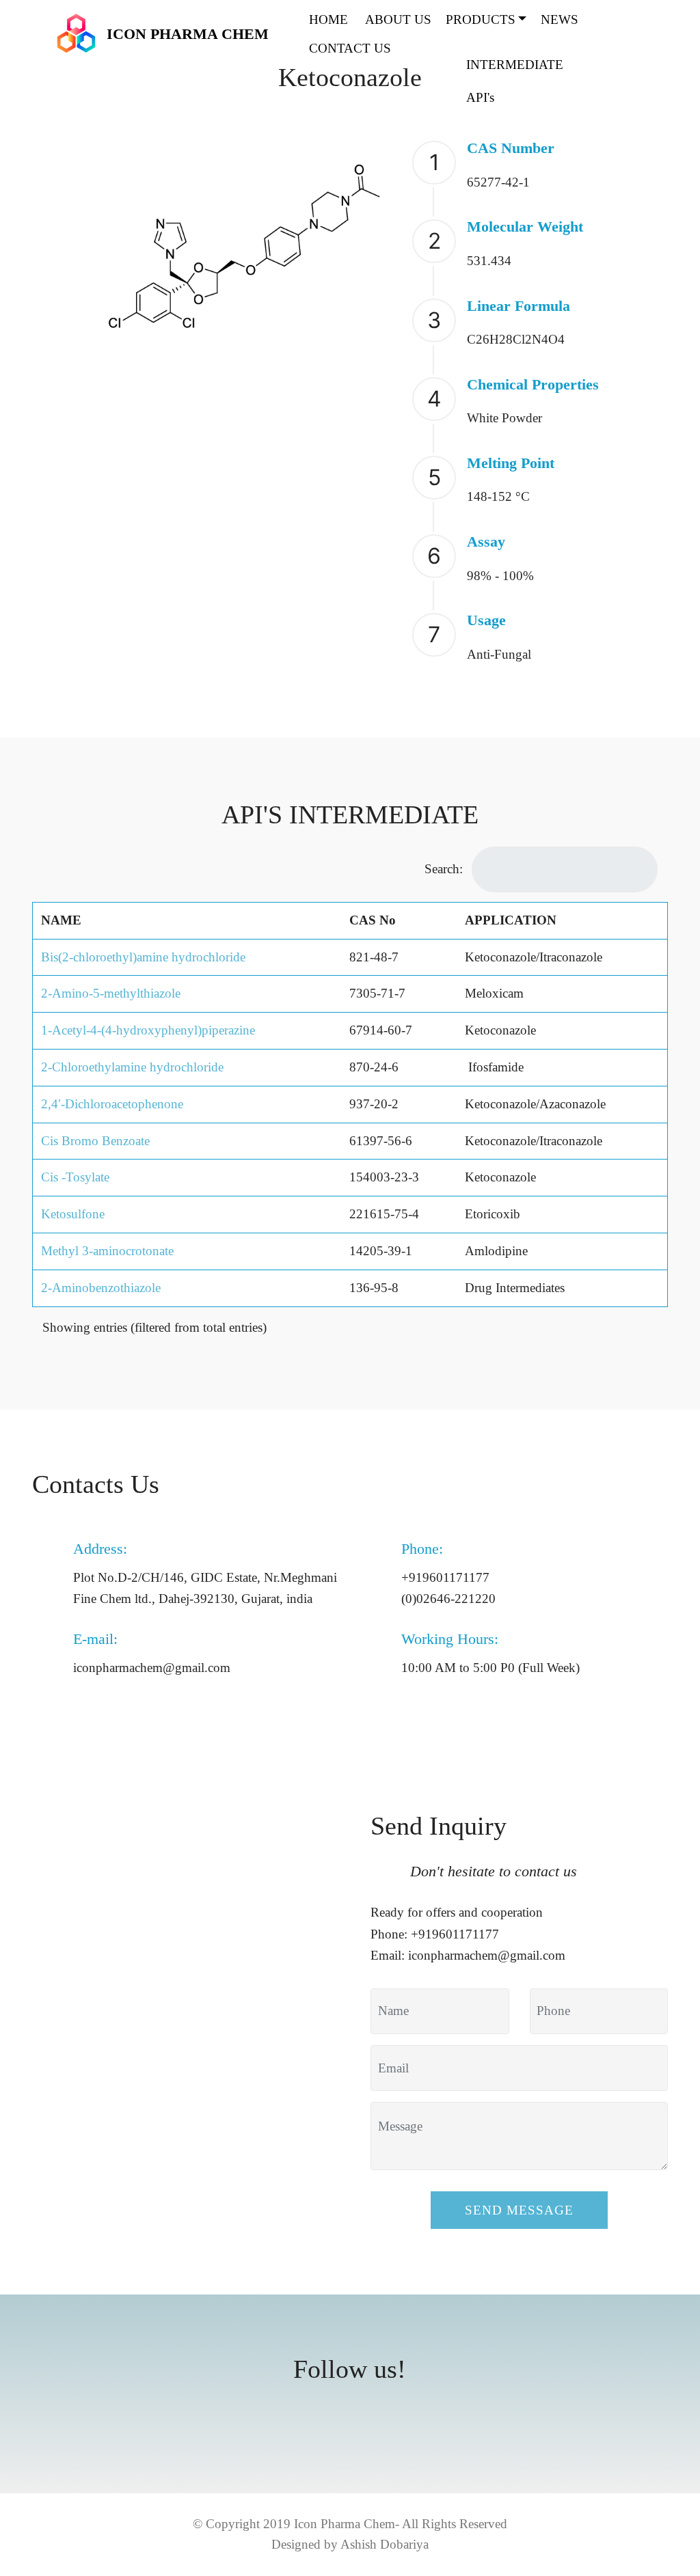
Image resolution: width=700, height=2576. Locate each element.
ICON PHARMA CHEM (188, 34)
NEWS (560, 19)
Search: (444, 869)
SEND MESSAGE (519, 2210)
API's (480, 97)
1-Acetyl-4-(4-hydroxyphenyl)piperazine (148, 1030)
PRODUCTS (481, 19)
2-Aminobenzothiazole (101, 1288)
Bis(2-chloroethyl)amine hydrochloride (143, 957)
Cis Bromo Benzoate (95, 1141)
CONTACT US (350, 48)
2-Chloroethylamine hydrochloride (132, 1067)
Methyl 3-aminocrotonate (107, 1251)
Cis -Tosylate (75, 1177)
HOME (330, 19)
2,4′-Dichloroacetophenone (112, 1104)
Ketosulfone (73, 1214)
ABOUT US (398, 19)
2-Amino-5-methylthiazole (111, 993)
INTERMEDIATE (515, 65)
